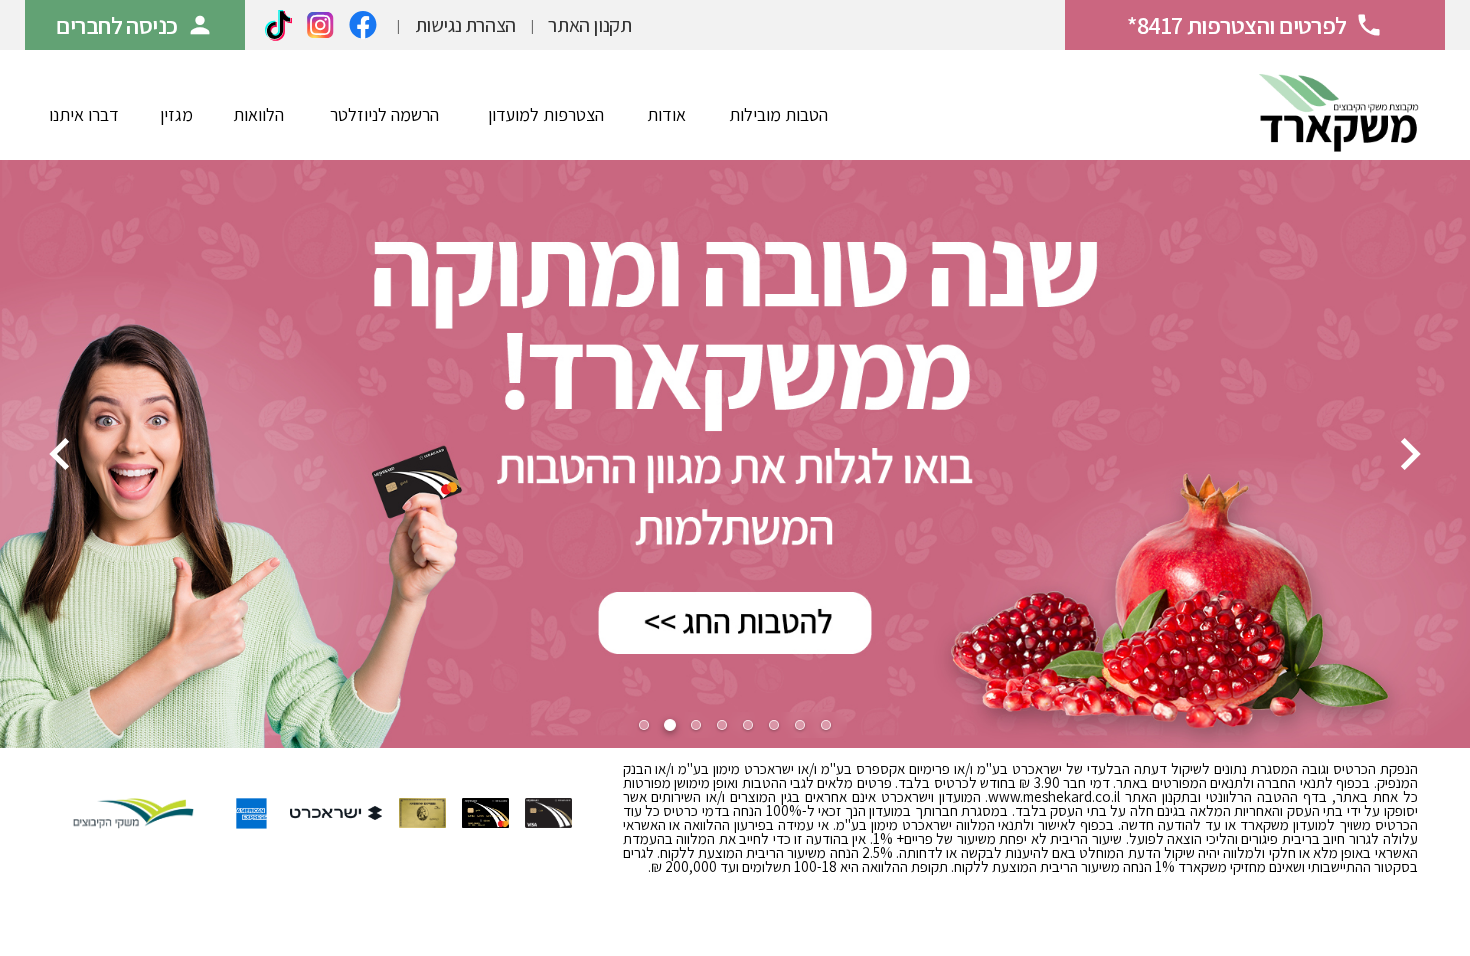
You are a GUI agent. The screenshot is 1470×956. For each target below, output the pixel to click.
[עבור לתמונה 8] (826, 725)
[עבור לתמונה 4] (722, 725)
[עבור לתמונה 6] (774, 725)
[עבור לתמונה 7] (800, 725)
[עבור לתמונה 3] (696, 725)
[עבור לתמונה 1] (644, 725)
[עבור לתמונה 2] (670, 725)
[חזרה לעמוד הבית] (1339, 104)
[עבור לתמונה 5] (748, 725)
